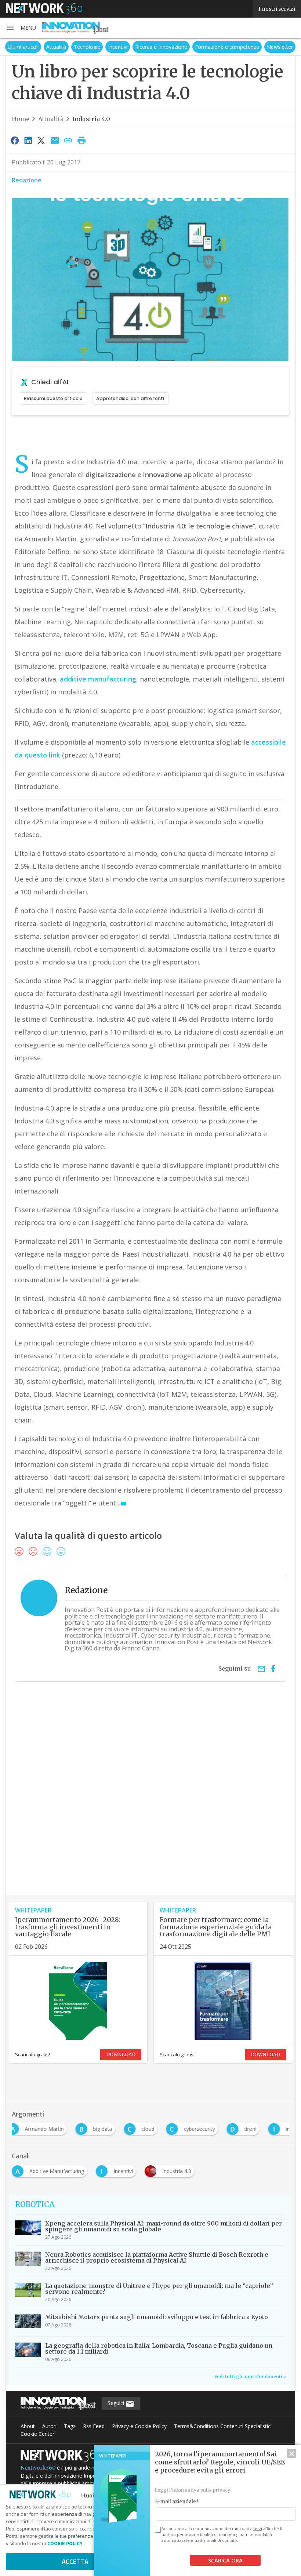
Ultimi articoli (23, 47)
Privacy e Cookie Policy (139, 2426)
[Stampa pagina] (81, 140)
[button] (21, 28)
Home (21, 119)
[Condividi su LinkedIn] (28, 140)
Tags (70, 2426)
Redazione (27, 180)
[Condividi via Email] (55, 140)
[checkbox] (157, 2530)
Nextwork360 (38, 2468)
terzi (258, 2529)
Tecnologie (87, 47)
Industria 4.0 (91, 119)
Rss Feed (94, 2426)
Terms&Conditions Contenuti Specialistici (223, 2426)
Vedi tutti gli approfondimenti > (250, 2377)
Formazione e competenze (227, 47)
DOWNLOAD (121, 2055)
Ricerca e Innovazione (161, 47)
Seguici (117, 2403)
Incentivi (118, 47)
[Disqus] (150, 1801)
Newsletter (280, 47)
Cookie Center (37, 2434)
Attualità (56, 47)
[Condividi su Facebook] (15, 140)
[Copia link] (68, 140)
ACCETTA (75, 2562)
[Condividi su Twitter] (41, 140)
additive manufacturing (98, 679)
